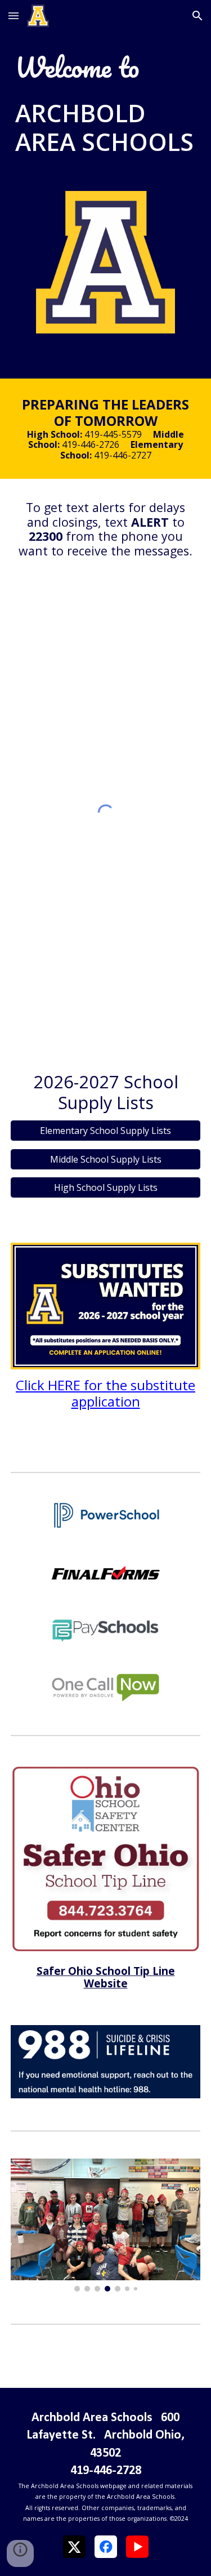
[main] (106, 68)
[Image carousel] (106, 2225)
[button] (14, 15)
